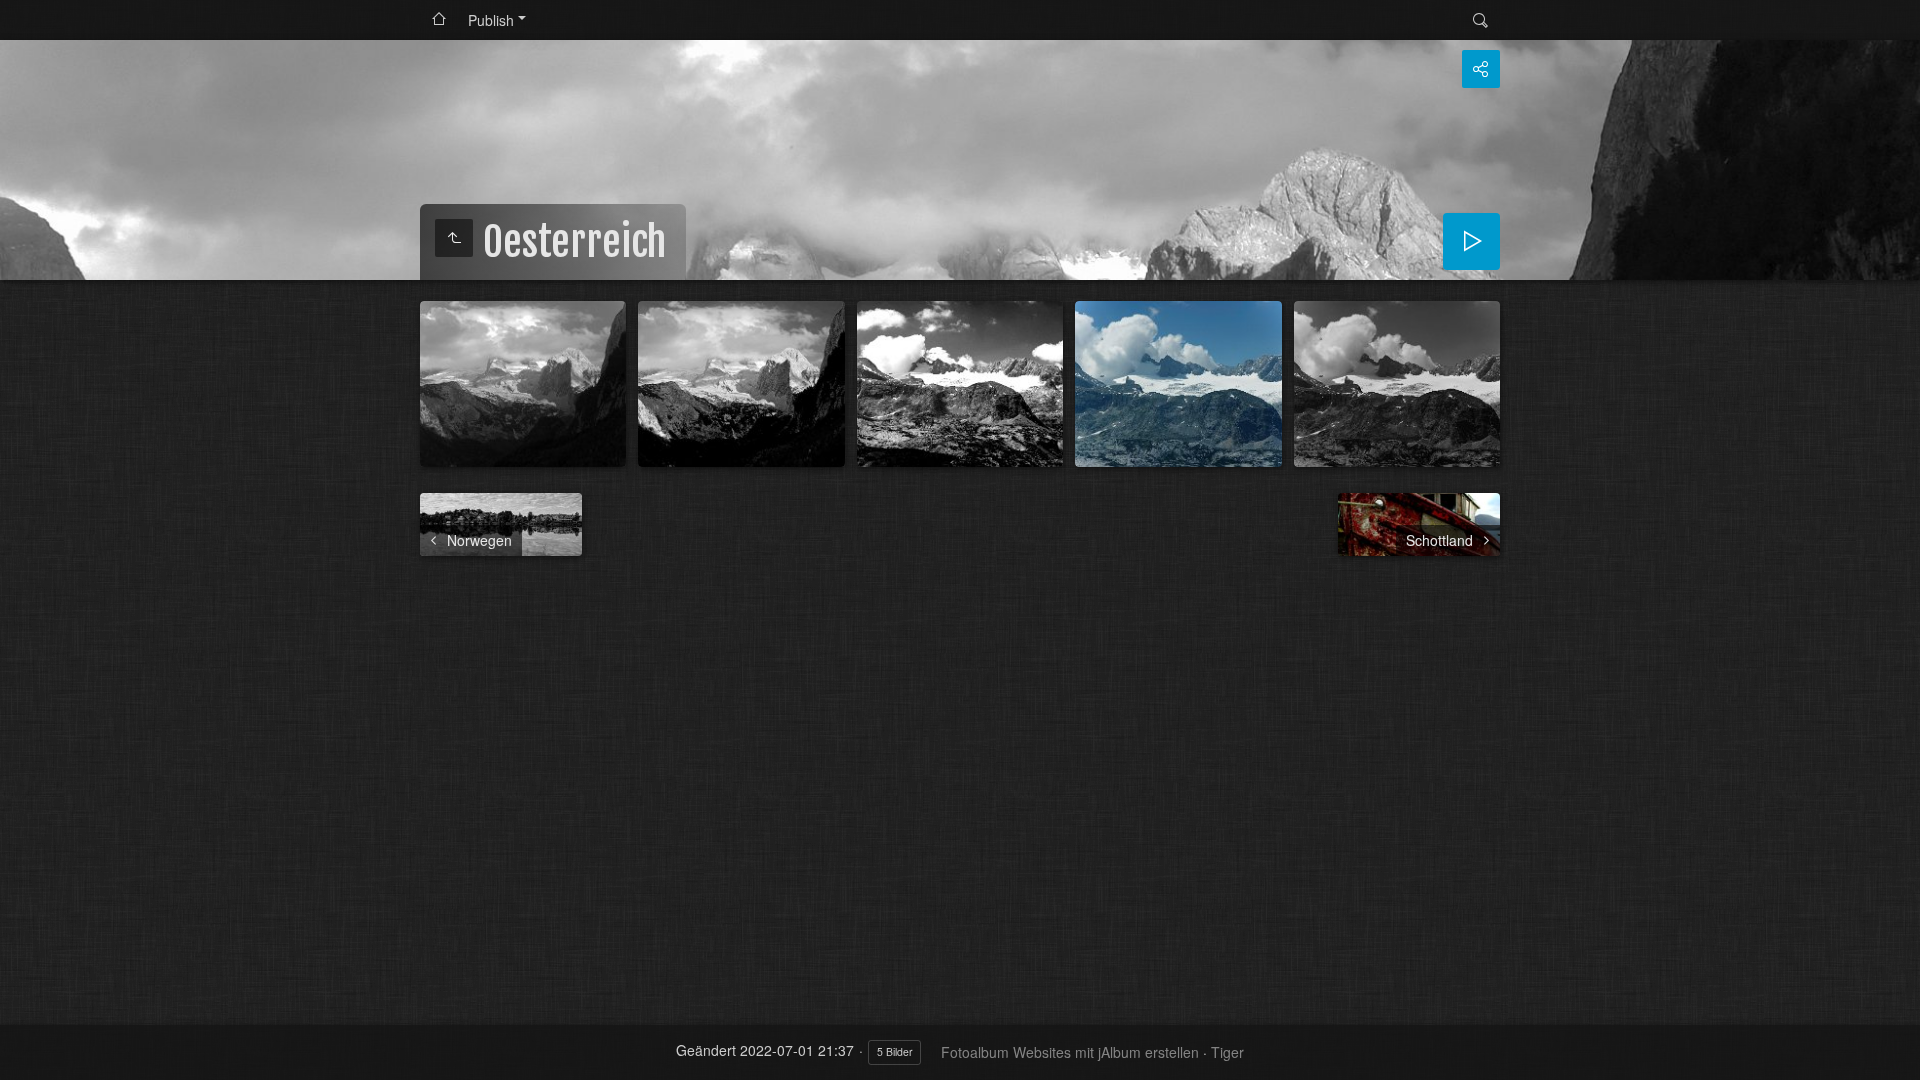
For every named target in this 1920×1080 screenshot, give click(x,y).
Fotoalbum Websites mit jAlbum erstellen (1070, 1052)
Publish (491, 20)
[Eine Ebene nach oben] (454, 238)
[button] (24, 1056)
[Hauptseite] (439, 20)
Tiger (1227, 1052)
